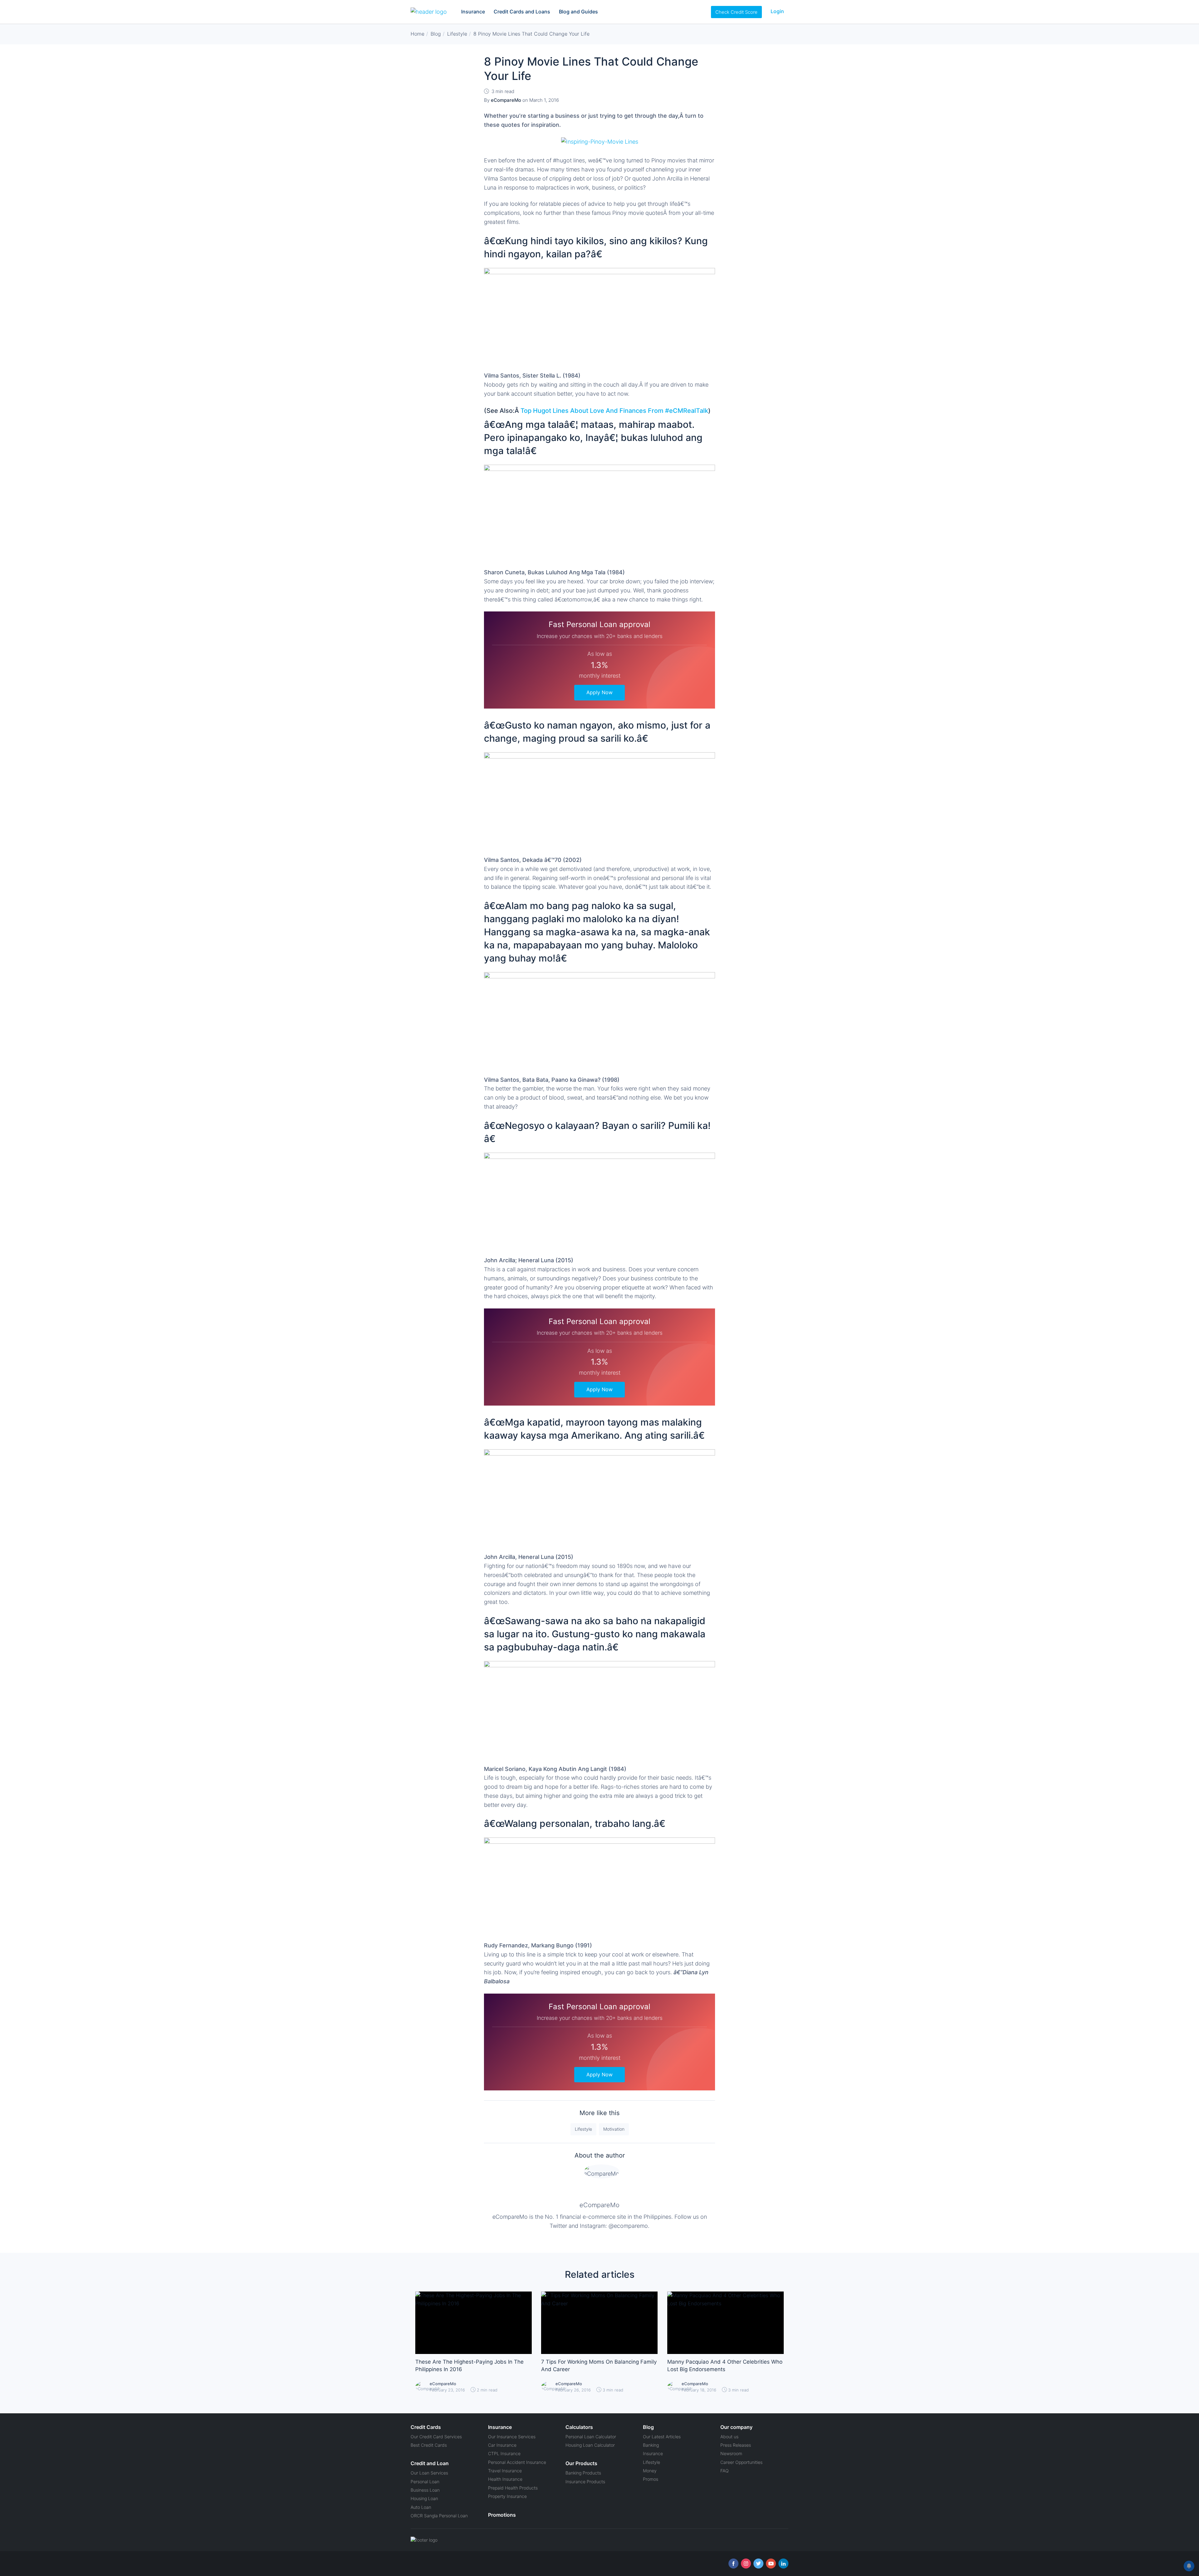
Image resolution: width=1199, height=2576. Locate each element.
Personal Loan (425, 2482)
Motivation (614, 2129)
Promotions (502, 2515)
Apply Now (599, 692)
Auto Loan (421, 2507)
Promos (651, 2479)
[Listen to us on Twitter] (758, 2564)
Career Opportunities (741, 2462)
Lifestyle (583, 2129)
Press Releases (736, 2445)
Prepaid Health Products (513, 2488)
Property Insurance (507, 2496)
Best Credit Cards (429, 2445)
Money (650, 2471)
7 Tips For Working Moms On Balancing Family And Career (599, 2366)
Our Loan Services (429, 2473)
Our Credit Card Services (436, 2437)
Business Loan (425, 2490)
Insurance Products (585, 2482)
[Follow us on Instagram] (746, 2564)
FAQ (725, 2471)
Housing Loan (424, 2498)
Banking (651, 2445)
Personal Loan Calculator (591, 2437)
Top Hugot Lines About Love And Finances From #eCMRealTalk (614, 411)
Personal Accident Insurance (517, 2462)
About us (729, 2437)
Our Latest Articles (662, 2437)
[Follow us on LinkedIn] (783, 2564)
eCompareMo (599, 2205)
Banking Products (583, 2473)
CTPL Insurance (504, 2453)
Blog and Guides (578, 12)
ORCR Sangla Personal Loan (439, 2516)
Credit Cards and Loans (522, 12)
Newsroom (731, 2453)
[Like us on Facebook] (733, 2564)
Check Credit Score (736, 12)
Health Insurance (505, 2479)
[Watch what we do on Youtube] (771, 2564)
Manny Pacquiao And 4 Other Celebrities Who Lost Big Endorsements (725, 2366)
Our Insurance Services (512, 2437)
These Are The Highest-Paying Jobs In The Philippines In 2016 (469, 2366)
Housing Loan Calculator (590, 2445)
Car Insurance (502, 2445)
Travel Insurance (505, 2471)
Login (777, 11)
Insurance (473, 12)
